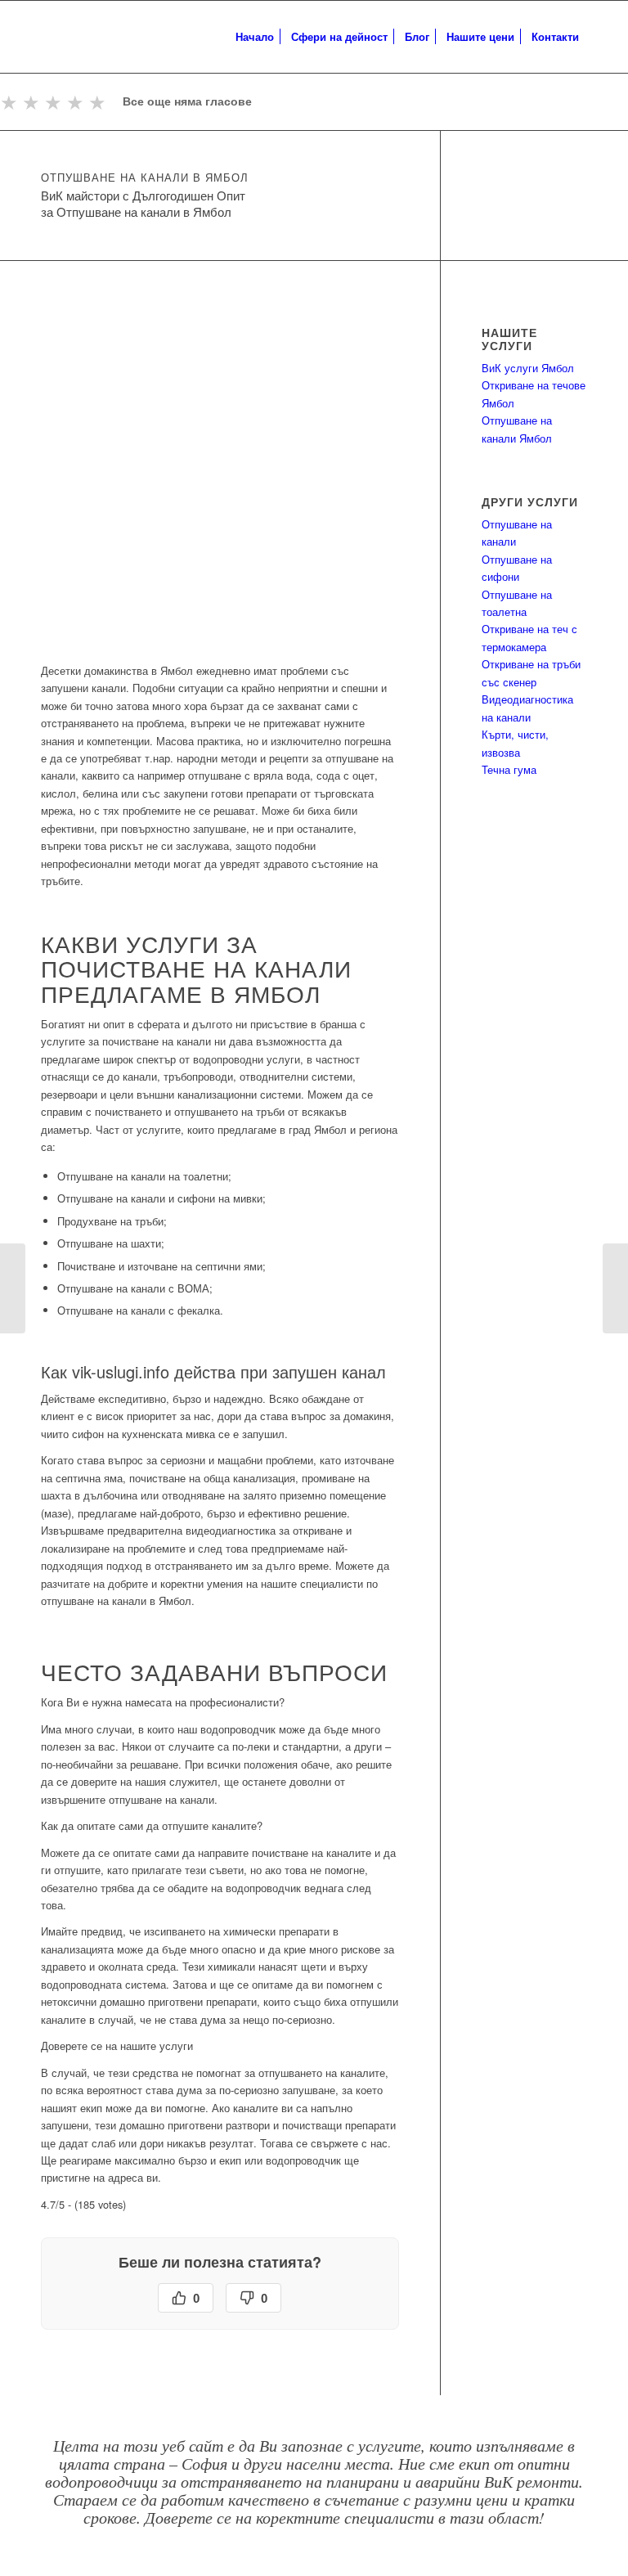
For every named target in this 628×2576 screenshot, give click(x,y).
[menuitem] (255, 37)
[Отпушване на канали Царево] (13, 1288)
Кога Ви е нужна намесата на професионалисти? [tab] (163, 1702)
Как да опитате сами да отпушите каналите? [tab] (152, 1825)
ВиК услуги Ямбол (528, 368)
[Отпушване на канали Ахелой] (615, 1288)
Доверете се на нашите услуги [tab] (117, 2046)
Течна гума (509, 769)
